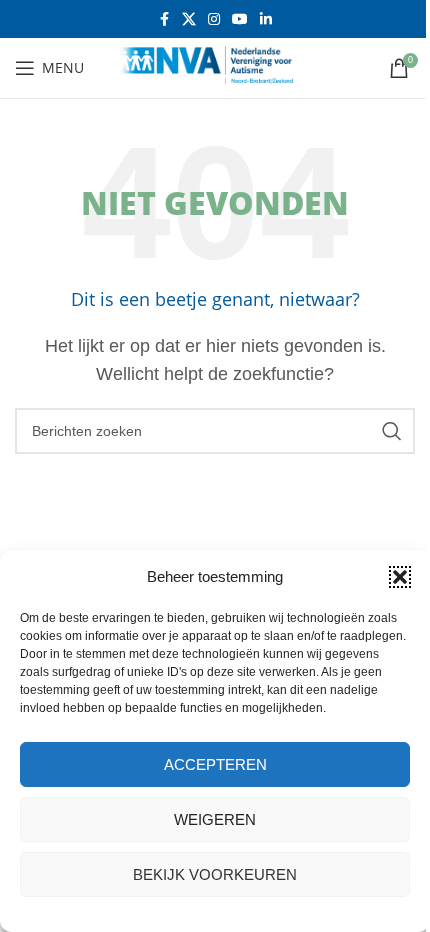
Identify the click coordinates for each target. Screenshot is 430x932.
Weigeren (215, 819)
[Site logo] (215, 66)
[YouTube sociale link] (240, 19)
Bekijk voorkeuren (215, 874)
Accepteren (215, 764)
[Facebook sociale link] (164, 19)
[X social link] (189, 19)
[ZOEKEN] (392, 431)
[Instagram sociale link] (214, 19)
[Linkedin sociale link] (266, 19)
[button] (400, 577)
